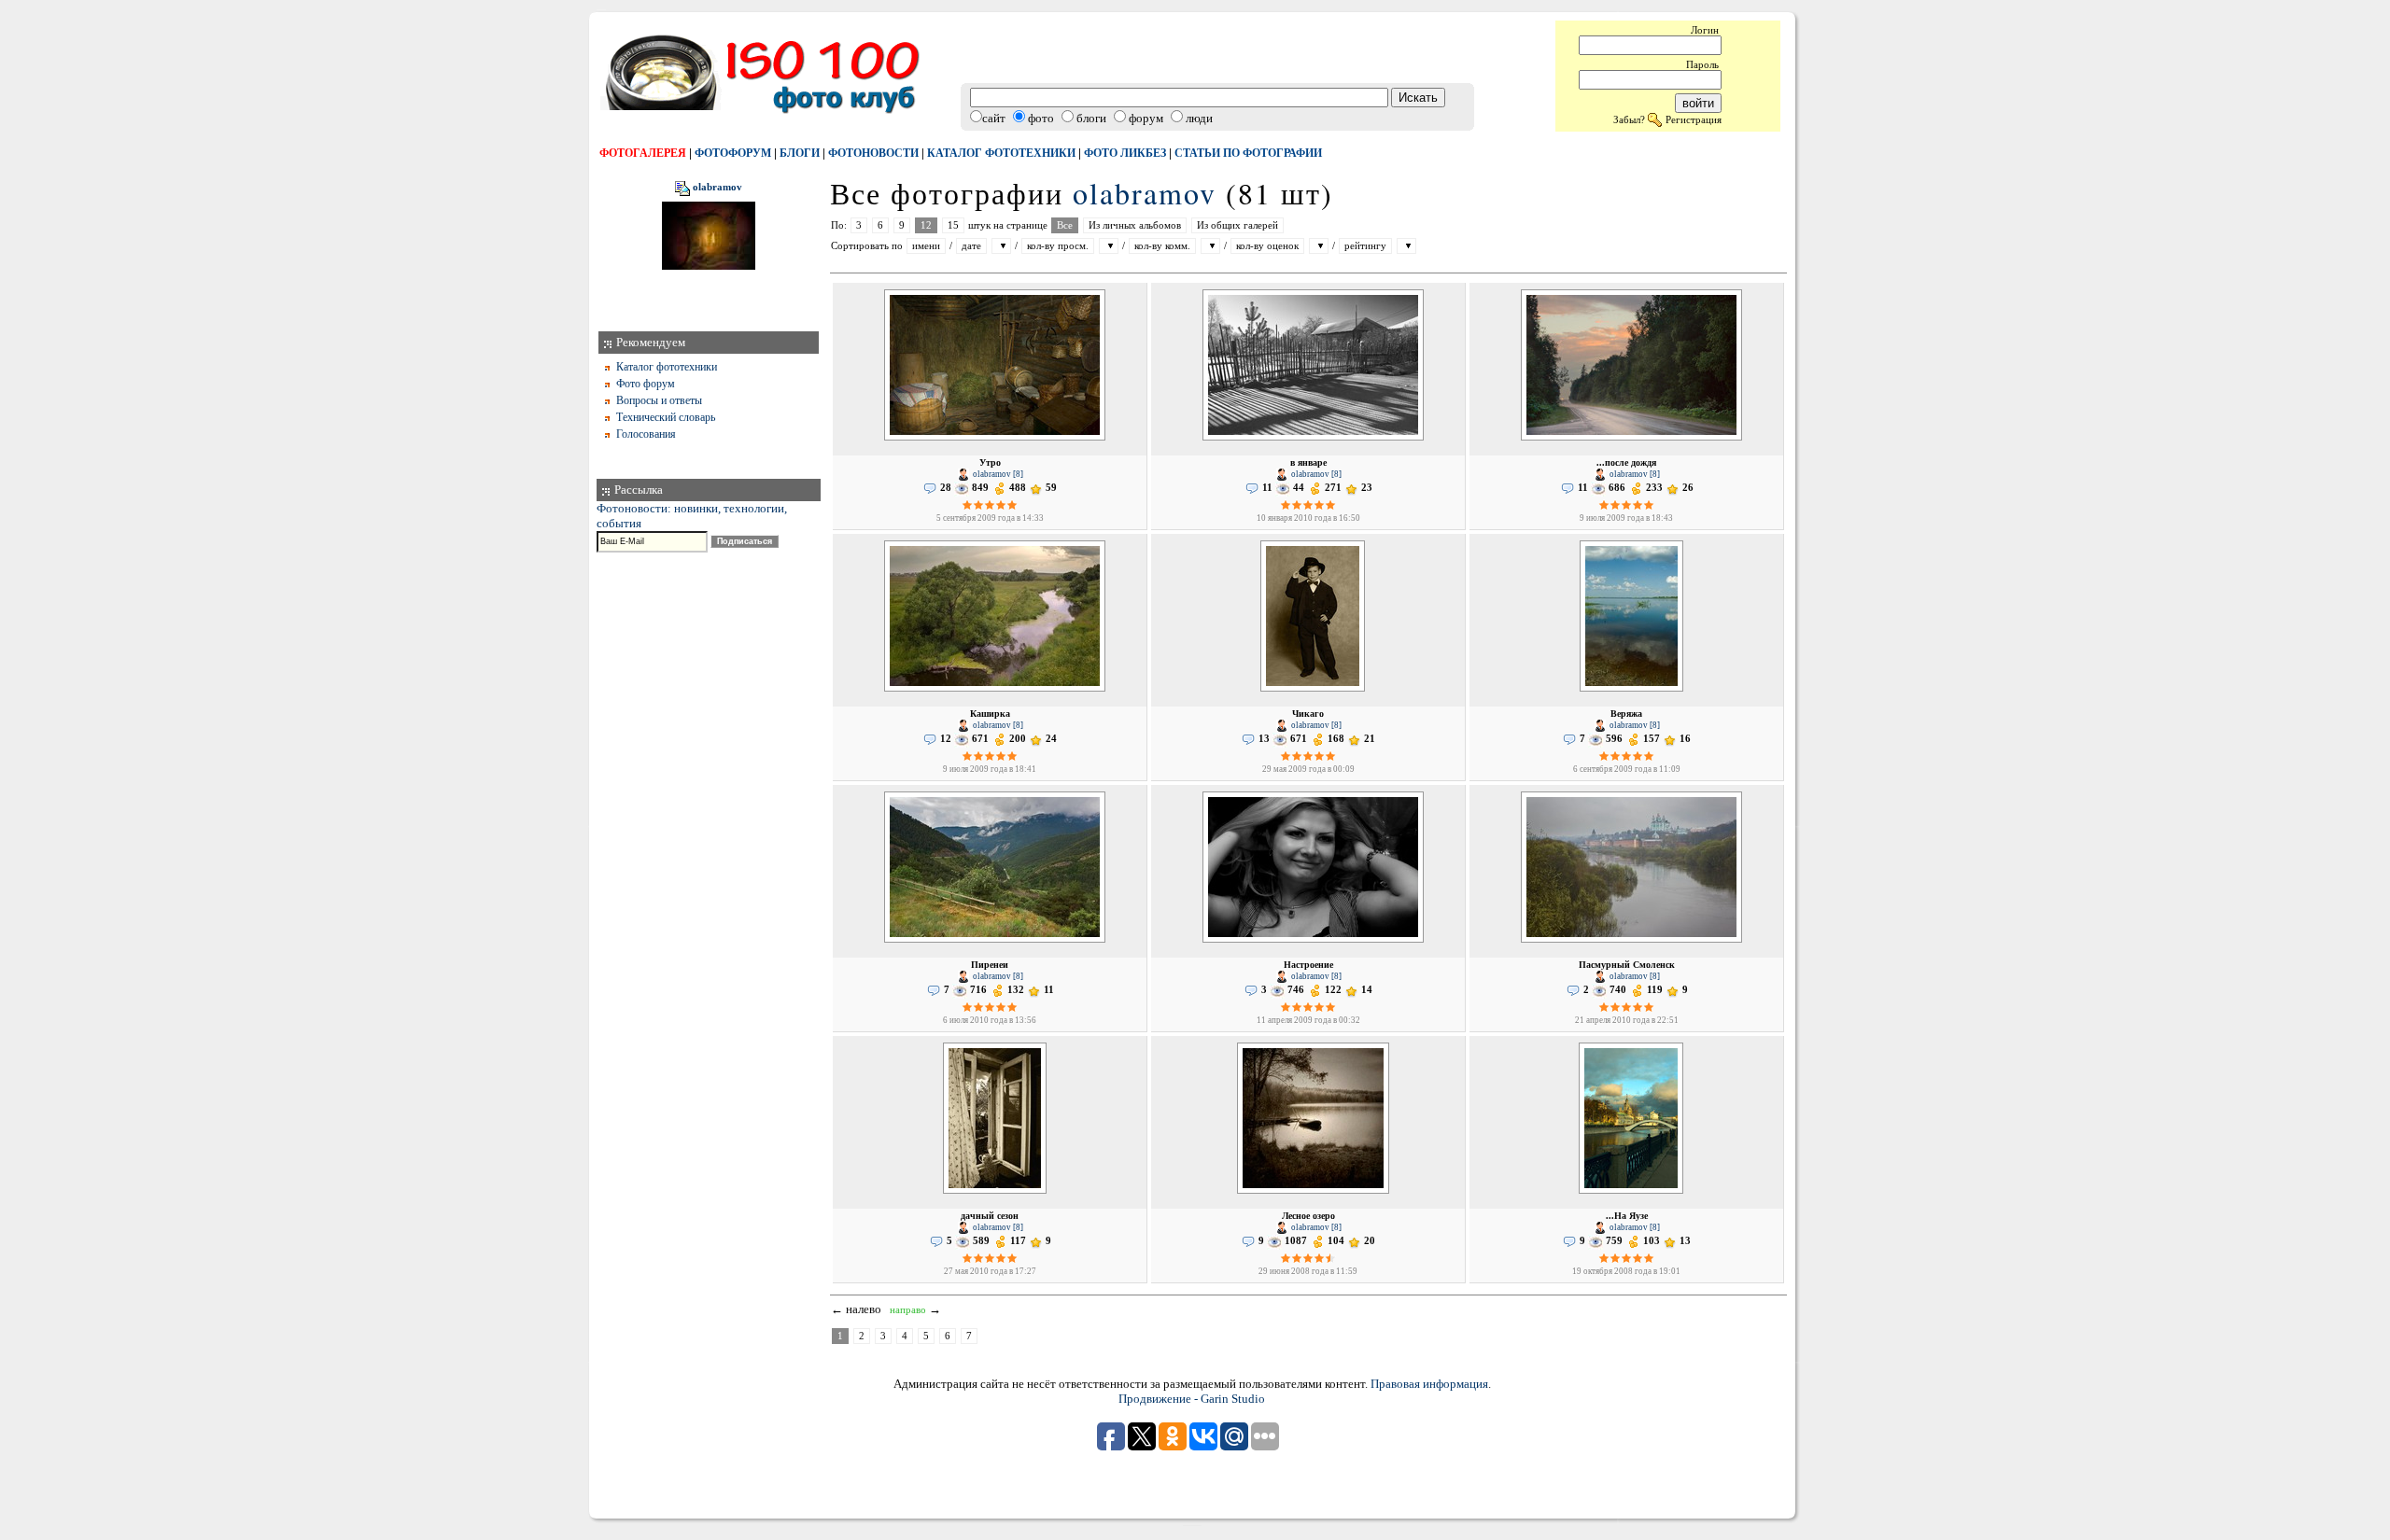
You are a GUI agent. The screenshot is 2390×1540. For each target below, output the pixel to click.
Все (1065, 225)
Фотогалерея (643, 153)
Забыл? (1629, 119)
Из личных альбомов (1135, 225)
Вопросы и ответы (659, 400)
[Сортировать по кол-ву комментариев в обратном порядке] (1210, 246)
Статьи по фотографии (1248, 153)
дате (971, 246)
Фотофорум (733, 153)
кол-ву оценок (1267, 246)
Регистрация (1694, 119)
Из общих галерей (1237, 225)
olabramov (717, 188)
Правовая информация (1429, 1384)
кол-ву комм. (1162, 246)
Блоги (800, 153)
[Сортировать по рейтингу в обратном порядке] (1406, 246)
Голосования (646, 434)
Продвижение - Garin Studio (1192, 1399)
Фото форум (646, 384)
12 (926, 225)
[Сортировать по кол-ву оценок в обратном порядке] (1319, 246)
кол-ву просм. (1058, 246)
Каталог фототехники (1001, 153)
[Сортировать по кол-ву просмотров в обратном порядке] (1109, 246)
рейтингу (1365, 246)
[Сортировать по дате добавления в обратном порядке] (1001, 246)
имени (926, 246)
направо (908, 1310)
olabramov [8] (997, 474)
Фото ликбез (1125, 153)
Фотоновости (873, 153)
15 (953, 225)
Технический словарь (666, 417)
